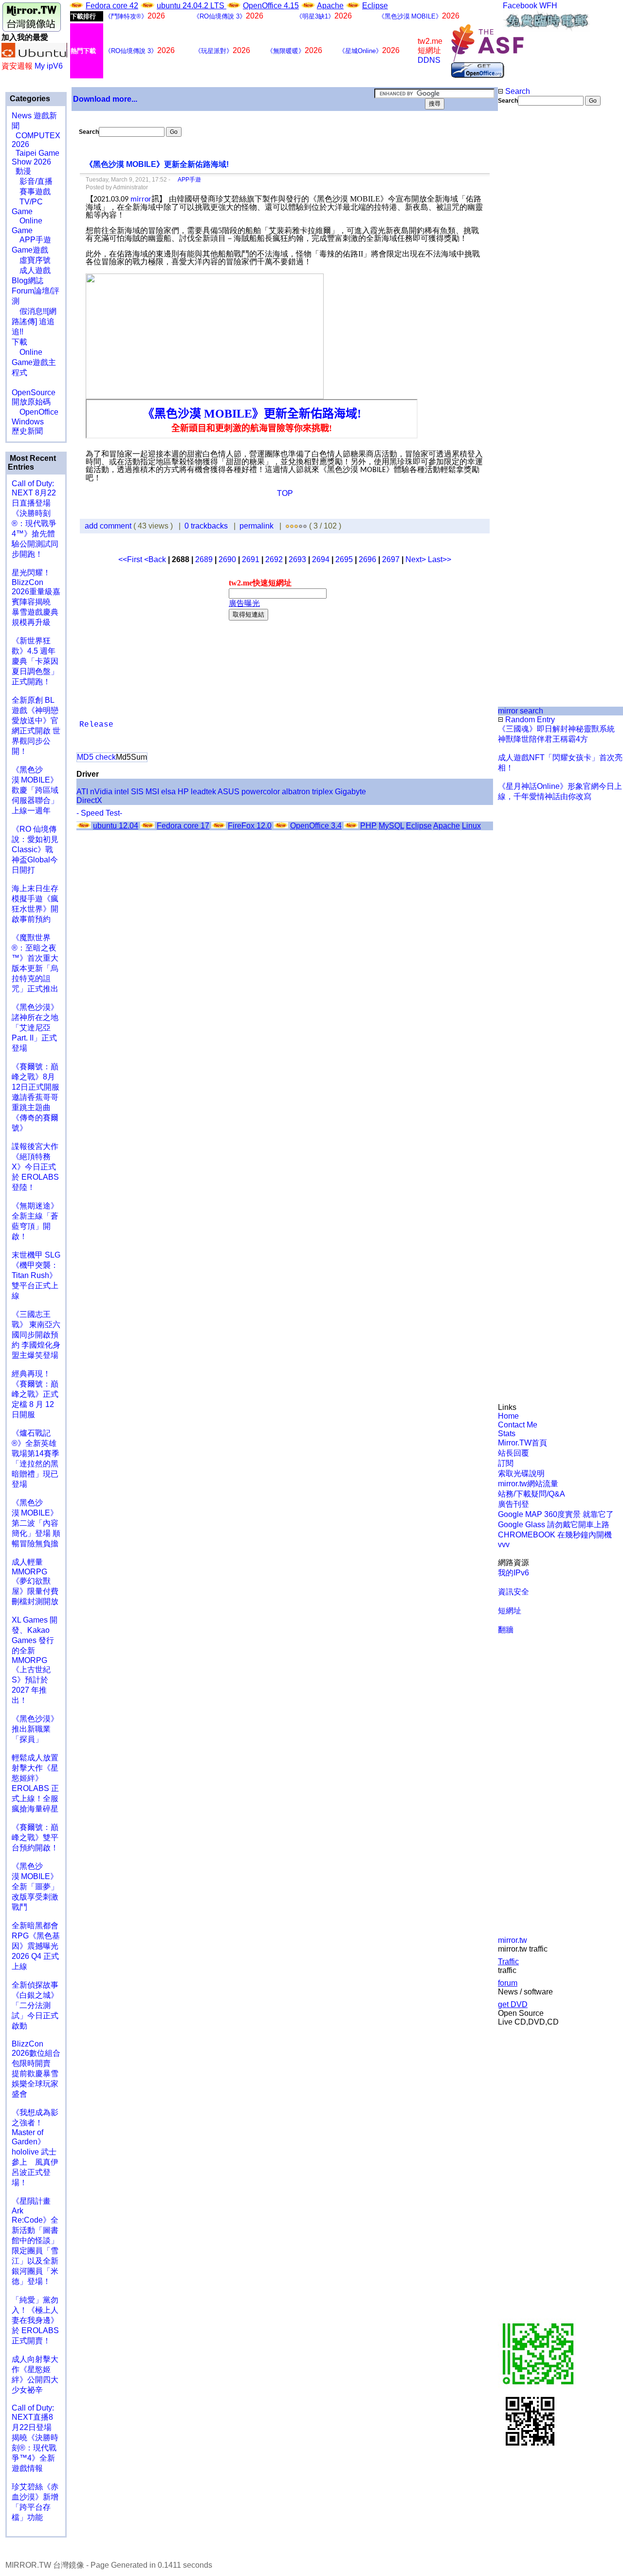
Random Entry (529, 720)
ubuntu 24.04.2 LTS (192, 6)
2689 (204, 559)
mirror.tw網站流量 (528, 1484)
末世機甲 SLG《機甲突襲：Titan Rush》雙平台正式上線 (36, 1275)
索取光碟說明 (521, 1473)
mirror (141, 200)
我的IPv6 (513, 1573)
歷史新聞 (27, 431)
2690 (227, 559)
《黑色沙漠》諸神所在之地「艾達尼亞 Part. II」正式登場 (35, 1028)
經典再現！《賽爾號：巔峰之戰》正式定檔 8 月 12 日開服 (35, 1394)
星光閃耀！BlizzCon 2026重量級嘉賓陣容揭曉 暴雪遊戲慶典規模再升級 (36, 597)
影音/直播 (32, 181)
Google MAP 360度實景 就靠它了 (556, 1514)
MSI (152, 792)
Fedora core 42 (112, 6)
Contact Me (518, 1425)
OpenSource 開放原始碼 (34, 392)
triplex (322, 792)
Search (517, 91)
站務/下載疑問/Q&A (531, 1494)
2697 (391, 559)
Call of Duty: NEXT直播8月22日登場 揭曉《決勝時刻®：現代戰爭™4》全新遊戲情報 (35, 2438)
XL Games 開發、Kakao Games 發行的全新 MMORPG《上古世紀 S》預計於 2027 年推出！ (35, 1660)
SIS (137, 792)
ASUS (229, 792)
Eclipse (375, 6)
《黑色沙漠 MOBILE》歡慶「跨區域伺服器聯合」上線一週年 (35, 790)
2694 (321, 559)
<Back (156, 559)
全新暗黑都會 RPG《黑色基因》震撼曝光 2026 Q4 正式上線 (36, 1946)
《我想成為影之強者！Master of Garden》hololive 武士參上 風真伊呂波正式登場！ (35, 2147)
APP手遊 (31, 240)
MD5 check (96, 757)
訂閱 (506, 1463)
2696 (367, 559)
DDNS (429, 60)
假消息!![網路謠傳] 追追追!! (34, 321)
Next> (417, 559)
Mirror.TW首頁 (522, 1443)
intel (122, 792)
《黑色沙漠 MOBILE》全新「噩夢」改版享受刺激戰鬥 (35, 1887)
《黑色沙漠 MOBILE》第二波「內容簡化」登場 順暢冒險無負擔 (36, 1523)
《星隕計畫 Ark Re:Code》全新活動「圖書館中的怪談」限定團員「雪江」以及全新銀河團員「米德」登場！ (35, 2241)
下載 (19, 342)
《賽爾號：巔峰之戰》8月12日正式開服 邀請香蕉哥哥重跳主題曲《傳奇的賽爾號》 (36, 1097)
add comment (109, 526)
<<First (131, 559)
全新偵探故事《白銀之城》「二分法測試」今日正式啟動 (35, 2005)
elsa (168, 792)
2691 (251, 559)
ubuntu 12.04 (116, 826)
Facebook (520, 6)
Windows (28, 422)
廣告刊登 (513, 1504)
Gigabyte (350, 792)
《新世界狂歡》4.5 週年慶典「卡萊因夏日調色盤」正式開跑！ (35, 661)
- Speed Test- (99, 813)
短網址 (510, 1611)
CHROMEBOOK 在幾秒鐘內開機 (555, 1535)
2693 (297, 559)
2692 (274, 559)
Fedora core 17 (183, 826)
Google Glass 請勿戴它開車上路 (554, 1525)
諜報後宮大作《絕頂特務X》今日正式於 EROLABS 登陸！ (35, 1167)
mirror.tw (513, 1940)
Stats (507, 1434)
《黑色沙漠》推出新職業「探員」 (35, 1729)
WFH (548, 6)
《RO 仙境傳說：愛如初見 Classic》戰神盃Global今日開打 (35, 850)
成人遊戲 (31, 270)
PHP (368, 826)
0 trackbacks (206, 526)
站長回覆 (513, 1453)
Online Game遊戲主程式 (34, 362)
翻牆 (506, 1630)
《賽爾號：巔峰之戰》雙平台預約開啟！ (35, 1837)
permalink (257, 526)
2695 (344, 559)
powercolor (261, 792)
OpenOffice (35, 412)
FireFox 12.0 (250, 826)
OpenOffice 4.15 (271, 6)
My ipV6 (49, 66)
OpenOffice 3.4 (316, 826)
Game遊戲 (30, 250)
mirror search (521, 711)
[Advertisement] (531, 269)
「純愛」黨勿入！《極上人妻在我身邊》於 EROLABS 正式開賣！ (35, 2320)
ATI (82, 792)
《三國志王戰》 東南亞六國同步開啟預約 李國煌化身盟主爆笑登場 (36, 1335)
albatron (296, 792)
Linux (471, 826)
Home (508, 1416)
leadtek (203, 792)
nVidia (101, 792)
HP (183, 792)
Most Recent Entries (32, 463)
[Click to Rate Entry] (287, 526)
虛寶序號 (31, 260)
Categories (29, 99)
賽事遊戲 (31, 192)
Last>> (440, 559)
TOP (285, 493)
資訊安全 (513, 1592)
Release (96, 725)
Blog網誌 (27, 281)
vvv (504, 1544)
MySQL (391, 826)
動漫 (23, 171)
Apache (330, 6)
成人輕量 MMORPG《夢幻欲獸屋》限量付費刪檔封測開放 (35, 1582)
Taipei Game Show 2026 (36, 157)
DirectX (89, 800)
